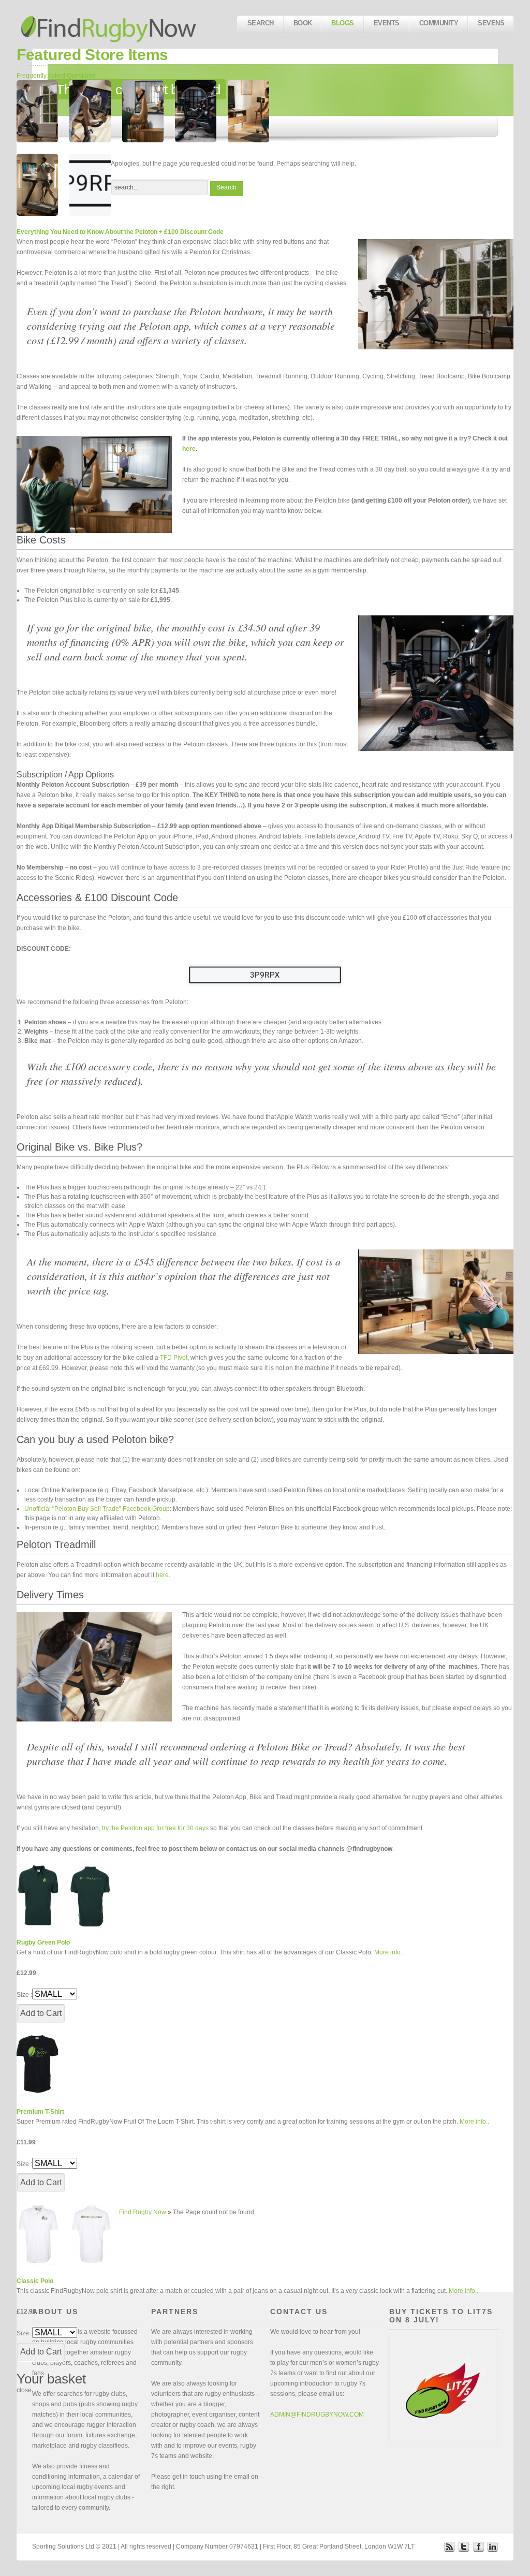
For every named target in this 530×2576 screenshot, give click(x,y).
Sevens (491, 23)
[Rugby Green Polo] (37, 1895)
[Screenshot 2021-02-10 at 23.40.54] (90, 111)
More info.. (389, 1952)
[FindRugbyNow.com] (110, 24)
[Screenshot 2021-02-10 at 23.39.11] (248, 111)
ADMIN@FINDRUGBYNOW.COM (317, 2415)
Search (261, 23)
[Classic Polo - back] (90, 2234)
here (162, 1575)
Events (387, 23)
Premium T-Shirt (40, 2112)
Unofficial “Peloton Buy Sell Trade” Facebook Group (97, 1509)
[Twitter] (464, 2546)
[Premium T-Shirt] (37, 2065)
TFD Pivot (174, 1358)
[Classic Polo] (37, 2234)
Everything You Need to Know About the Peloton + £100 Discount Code (120, 232)
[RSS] (449, 2546)
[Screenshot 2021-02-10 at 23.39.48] (196, 111)
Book (303, 23)
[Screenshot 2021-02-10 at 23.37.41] (37, 185)
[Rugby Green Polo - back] (90, 1895)
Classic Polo (35, 2281)
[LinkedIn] (493, 2546)
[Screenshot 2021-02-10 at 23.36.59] (37, 111)
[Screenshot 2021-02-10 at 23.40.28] (143, 111)
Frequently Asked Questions (56, 76)
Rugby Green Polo (43, 1942)
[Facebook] (478, 2546)
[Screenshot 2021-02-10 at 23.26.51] (90, 185)
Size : (24, 1995)
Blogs (342, 23)
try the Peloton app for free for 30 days (155, 1828)
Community (439, 23)
